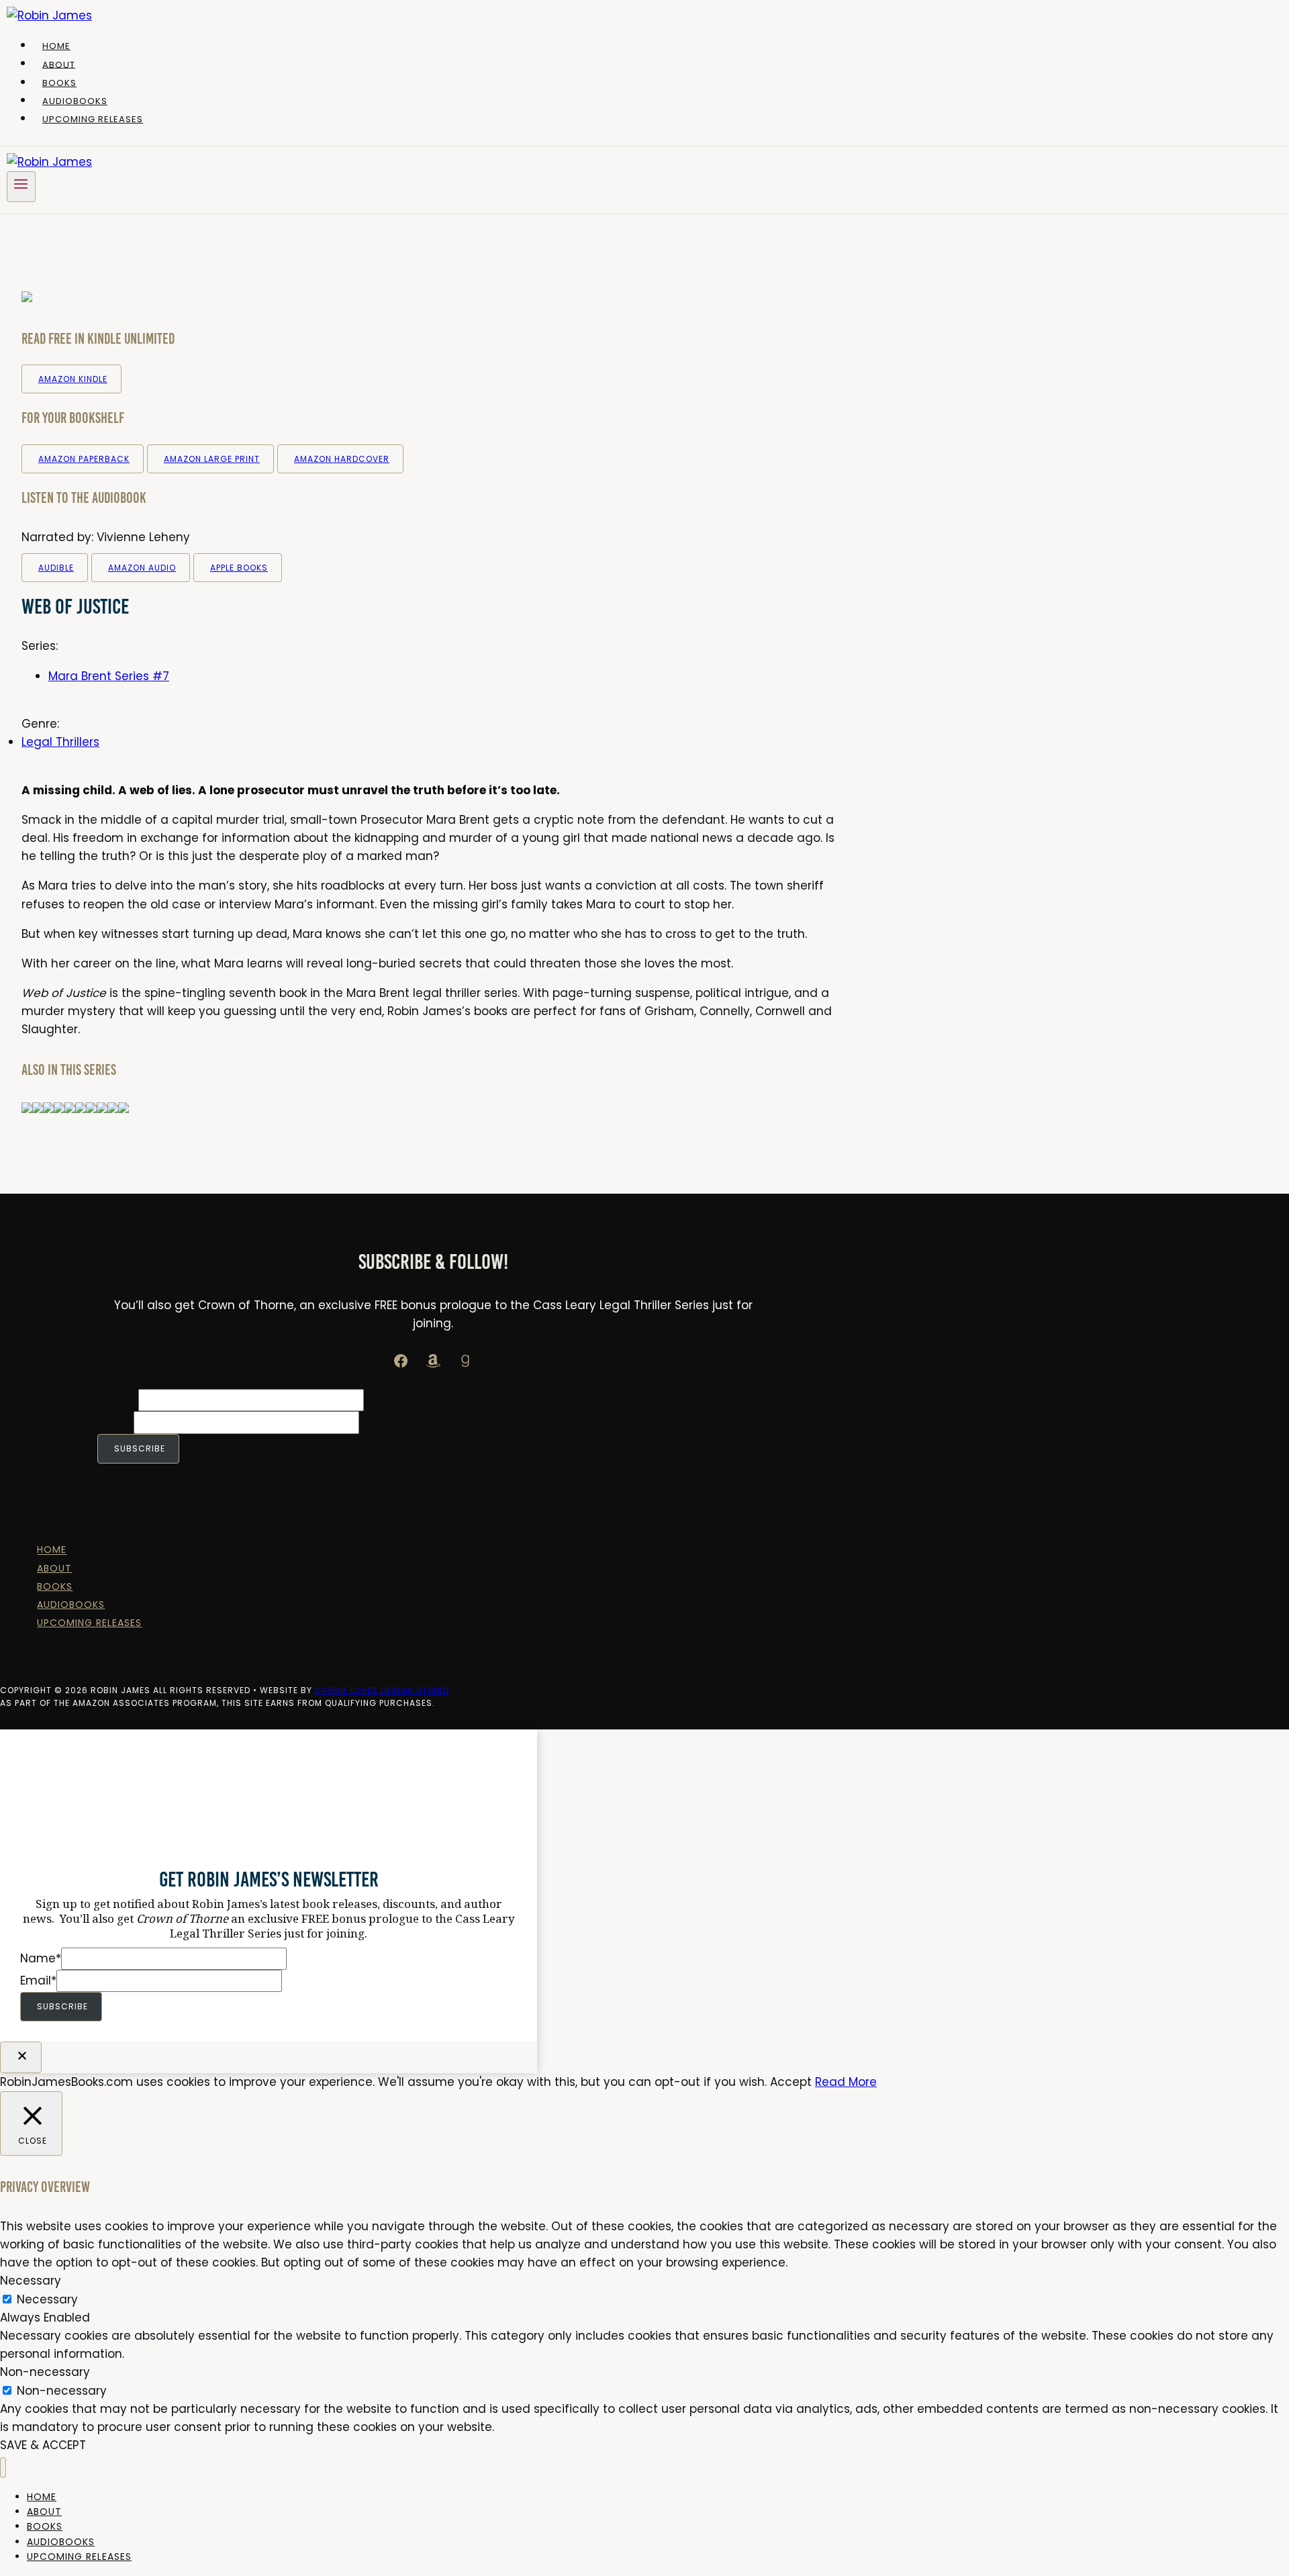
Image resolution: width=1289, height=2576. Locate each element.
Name (118, 1400)
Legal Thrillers (60, 742)
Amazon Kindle (73, 379)
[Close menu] (3, 2468)
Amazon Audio (142, 568)
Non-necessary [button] (45, 2372)
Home (56, 46)
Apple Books (239, 568)
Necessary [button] (31, 2281)
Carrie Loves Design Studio (382, 1690)
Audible (56, 568)
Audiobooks (75, 101)
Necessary (47, 2299)
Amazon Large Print (212, 459)
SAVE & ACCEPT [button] (43, 2445)
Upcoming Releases (93, 119)
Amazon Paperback (84, 459)
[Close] (21, 2057)
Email (115, 1422)
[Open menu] (21, 186)
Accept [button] (791, 2082)
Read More (846, 2082)
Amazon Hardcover (342, 459)
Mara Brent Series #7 (109, 676)
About (59, 64)
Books (59, 83)
